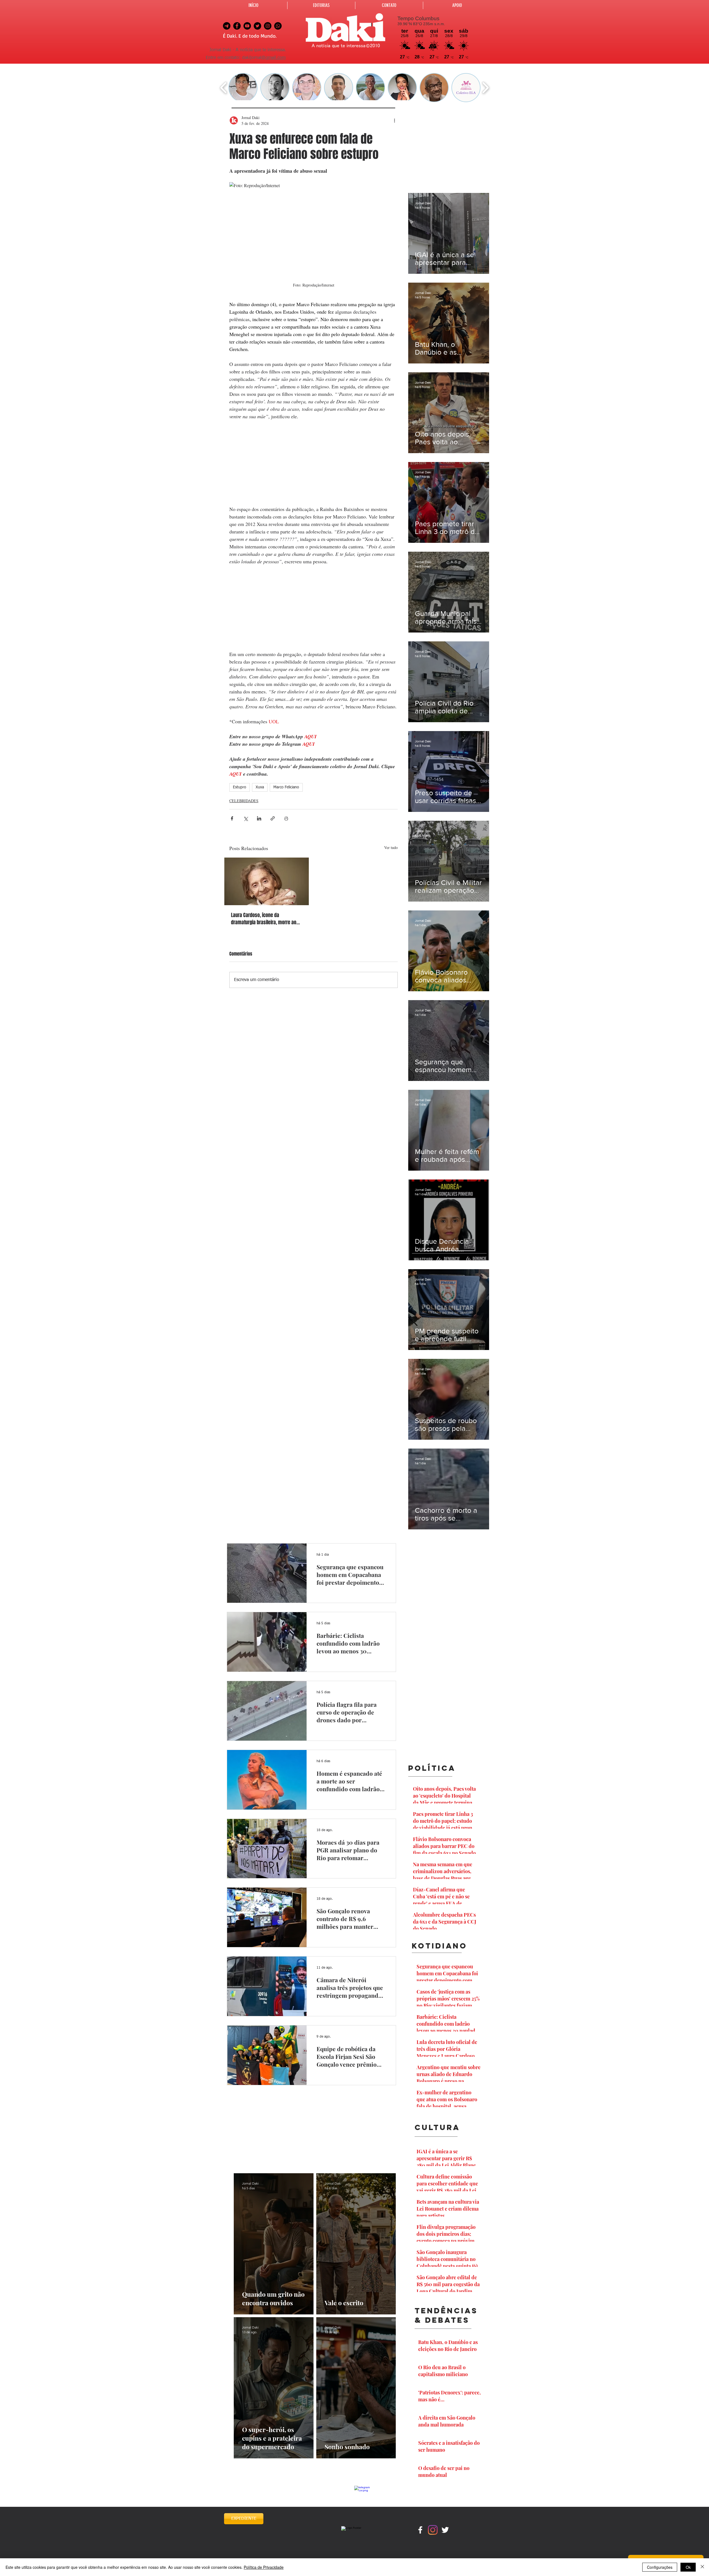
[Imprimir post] (286, 818)
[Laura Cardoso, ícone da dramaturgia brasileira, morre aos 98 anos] (267, 881)
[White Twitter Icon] (445, 2530)
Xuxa (260, 787)
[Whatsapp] (278, 26)
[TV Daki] (247, 26)
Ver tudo (391, 847)
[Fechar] (702, 2567)
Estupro (240, 787)
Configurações (660, 2567)
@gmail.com (273, 58)
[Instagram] (433, 2530)
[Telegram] (227, 26)
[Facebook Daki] (237, 26)
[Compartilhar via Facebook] (232, 818)
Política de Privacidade (264, 2567)
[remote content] (314, 463)
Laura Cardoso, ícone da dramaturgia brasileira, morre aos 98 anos (265, 919)
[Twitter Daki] (257, 26)
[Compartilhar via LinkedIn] (259, 818)
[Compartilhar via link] (273, 818)
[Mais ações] (394, 120)
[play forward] (485, 88)
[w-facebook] (420, 2530)
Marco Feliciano (286, 787)
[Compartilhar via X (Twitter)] (246, 818)
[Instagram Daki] (268, 26)
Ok (688, 2567)
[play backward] (224, 88)
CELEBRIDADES (244, 801)
